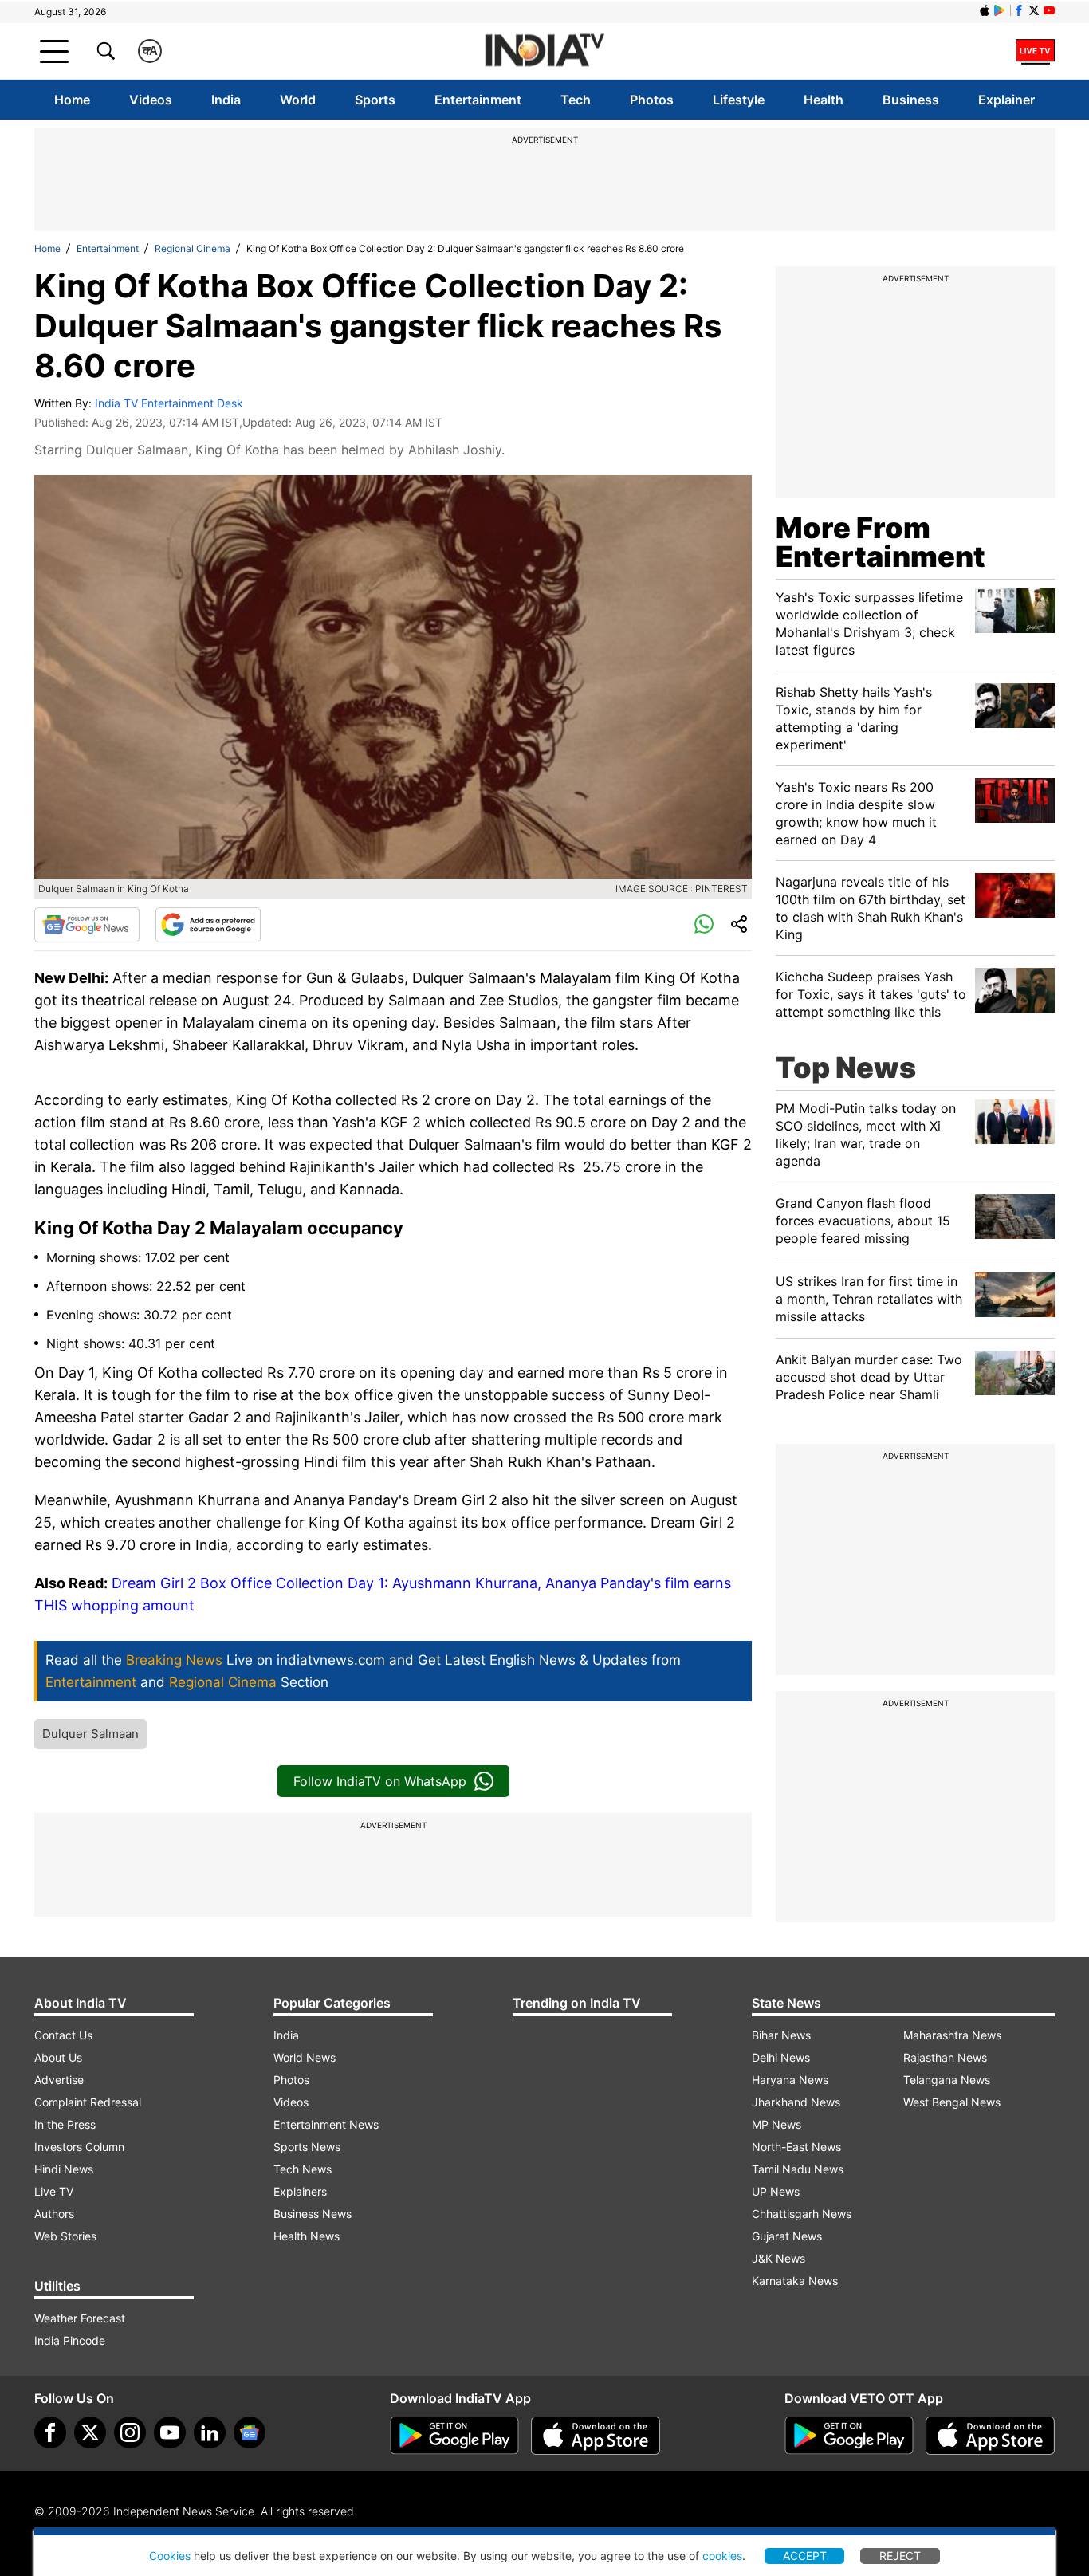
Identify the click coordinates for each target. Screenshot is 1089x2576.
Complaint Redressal (88, 2102)
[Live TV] (1035, 51)
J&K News (778, 2258)
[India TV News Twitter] (1034, 10)
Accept (805, 2556)
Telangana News (947, 2080)
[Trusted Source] (208, 925)
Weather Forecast (80, 2318)
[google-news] (250, 2432)
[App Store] (596, 2436)
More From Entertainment (881, 542)
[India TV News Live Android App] (454, 2436)
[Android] (1000, 10)
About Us (58, 2057)
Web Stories (65, 2236)
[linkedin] (210, 2432)
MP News (776, 2124)
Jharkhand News (796, 2102)
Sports (375, 100)
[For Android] (849, 2436)
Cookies (170, 2556)
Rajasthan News (945, 2057)
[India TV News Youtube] (1049, 10)
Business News (313, 2214)
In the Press (65, 2124)
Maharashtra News (952, 2035)
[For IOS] (990, 2436)
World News (305, 2057)
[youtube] (170, 2432)
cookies (722, 2556)
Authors (54, 2214)
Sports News (307, 2147)
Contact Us (63, 2035)
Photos (652, 100)
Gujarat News (787, 2236)
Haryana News (790, 2080)
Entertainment (478, 100)
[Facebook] (50, 2432)
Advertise (59, 2080)
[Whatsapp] (704, 925)
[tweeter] (90, 2432)
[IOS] (985, 10)
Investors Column (79, 2147)
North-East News (796, 2147)
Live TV (54, 2191)
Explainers (300, 2191)
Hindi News (64, 2169)
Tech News (303, 2169)
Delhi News (781, 2057)
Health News (307, 2236)
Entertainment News (326, 2124)
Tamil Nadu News (798, 2169)
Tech (576, 100)
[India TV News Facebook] (1019, 10)
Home (72, 100)
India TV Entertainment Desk (169, 403)
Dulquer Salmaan (90, 1734)
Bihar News (781, 2035)
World (298, 100)
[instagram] (130, 2432)
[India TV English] (544, 51)
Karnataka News (795, 2281)
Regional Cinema (193, 248)
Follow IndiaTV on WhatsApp (380, 1781)
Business (911, 100)
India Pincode (70, 2340)
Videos (151, 100)
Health (824, 100)
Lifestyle (739, 100)
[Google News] (87, 925)
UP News (776, 2191)
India (226, 100)
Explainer (1006, 100)
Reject (900, 2556)
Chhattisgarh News (802, 2214)
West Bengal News (952, 2102)
